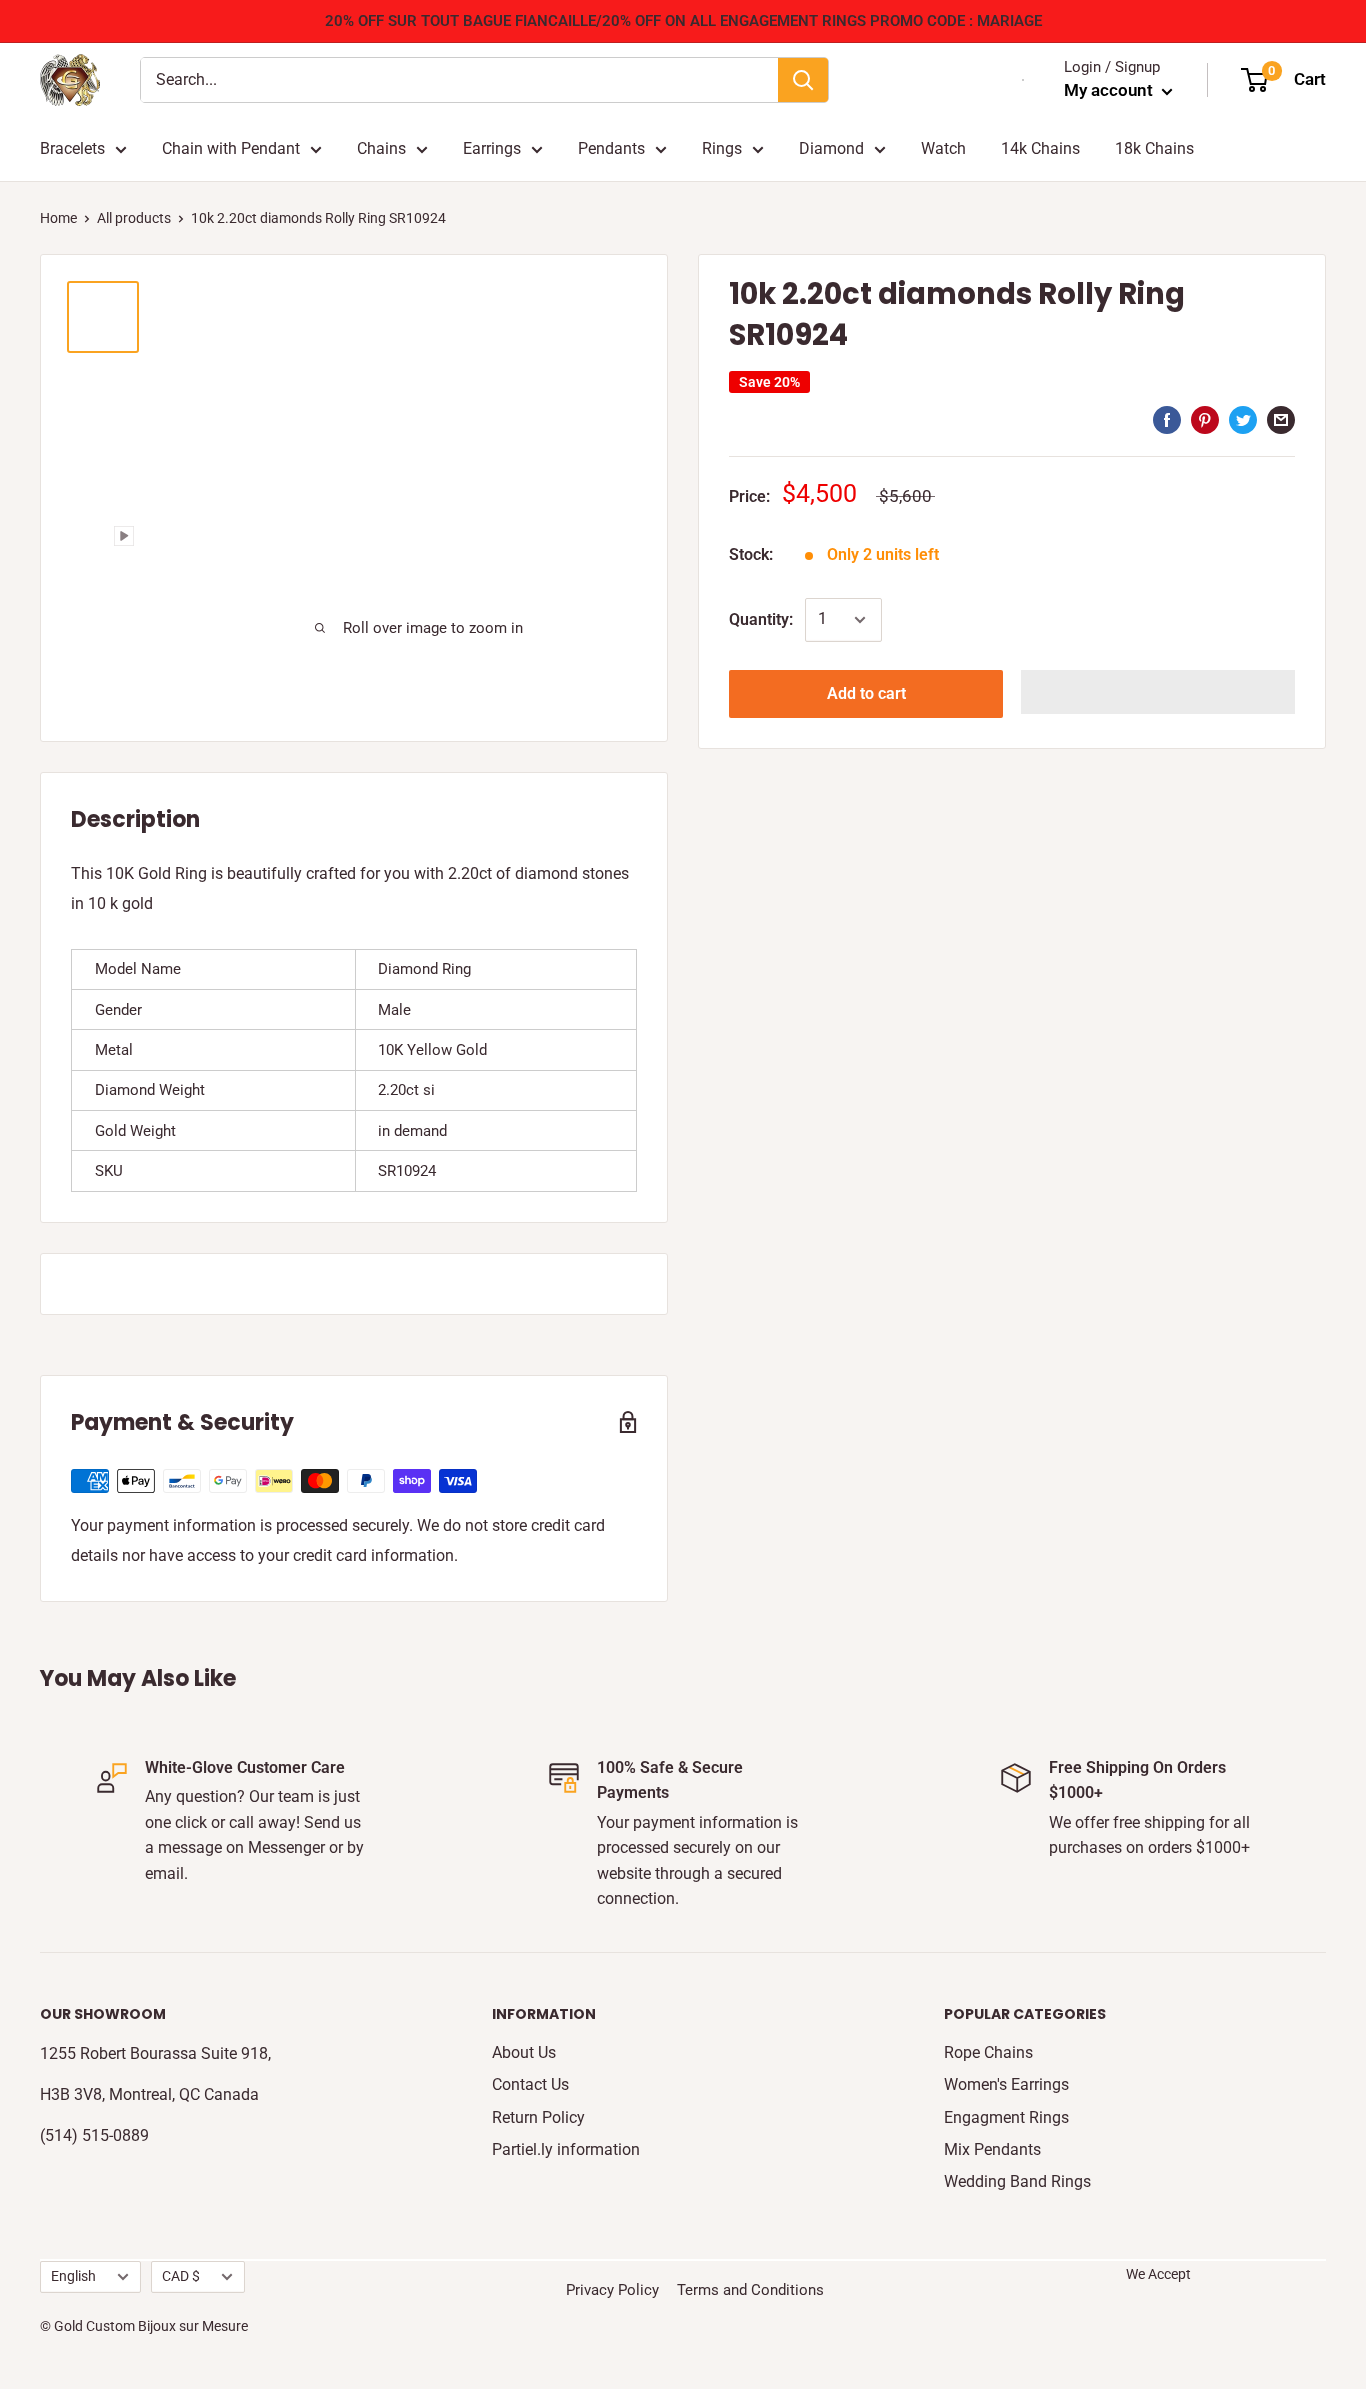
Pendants (611, 148)
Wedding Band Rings (1017, 2181)
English (73, 2276)
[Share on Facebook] (1167, 419)
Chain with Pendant (231, 148)
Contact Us (530, 2084)
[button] (1158, 692)
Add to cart (866, 693)
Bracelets (72, 148)
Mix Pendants (992, 2149)
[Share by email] (1281, 419)
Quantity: (761, 619)
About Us (524, 2052)
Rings (722, 148)
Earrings (492, 148)
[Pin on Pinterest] (1205, 419)
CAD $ (181, 2276)
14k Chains (1040, 148)
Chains (381, 148)
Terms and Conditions (750, 2290)
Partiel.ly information (566, 2149)
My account (1110, 90)
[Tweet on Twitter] (1243, 419)
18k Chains (1154, 148)
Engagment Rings (1006, 2117)
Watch (943, 148)
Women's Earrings (1006, 2084)
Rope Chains (988, 2052)
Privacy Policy (612, 2290)
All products (134, 218)
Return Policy (538, 2117)
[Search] (803, 80)
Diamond (831, 148)
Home (58, 218)
